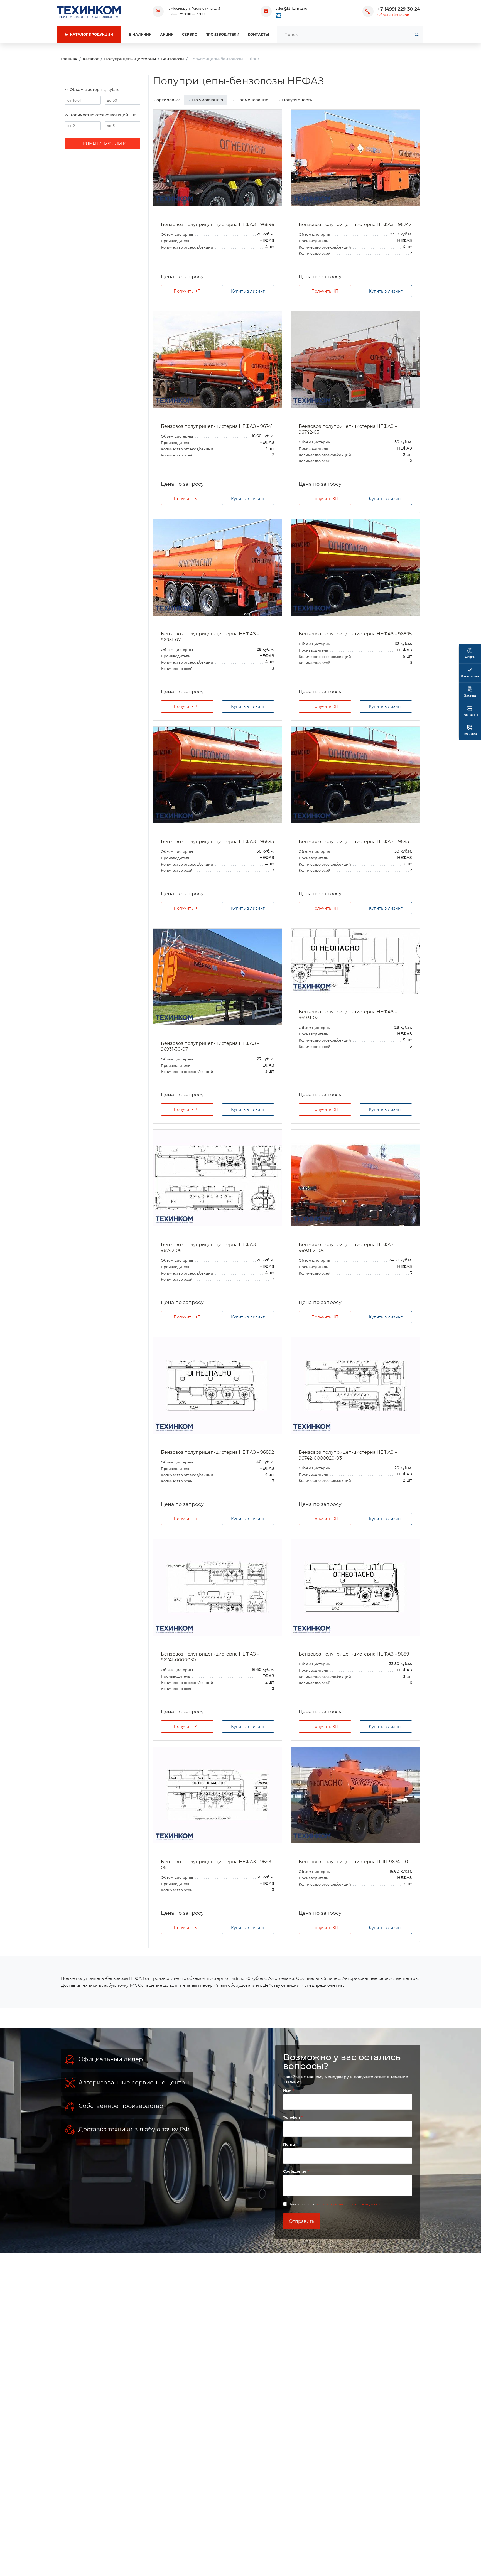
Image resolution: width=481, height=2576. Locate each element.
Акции (167, 34)
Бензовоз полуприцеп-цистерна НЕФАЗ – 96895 (355, 634)
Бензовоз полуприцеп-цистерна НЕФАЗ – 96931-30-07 (210, 1046)
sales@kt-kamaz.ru (291, 8)
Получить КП (187, 291)
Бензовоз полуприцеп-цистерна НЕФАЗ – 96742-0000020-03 (348, 1455)
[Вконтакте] (278, 15)
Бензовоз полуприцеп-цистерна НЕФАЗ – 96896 (218, 224)
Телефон (292, 2117)
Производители (222, 34)
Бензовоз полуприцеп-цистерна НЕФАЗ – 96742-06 (210, 1248)
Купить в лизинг (248, 291)
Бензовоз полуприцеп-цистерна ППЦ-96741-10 (353, 1862)
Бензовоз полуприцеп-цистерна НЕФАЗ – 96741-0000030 (210, 1657)
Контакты (258, 34)
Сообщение (295, 2171)
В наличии (140, 34)
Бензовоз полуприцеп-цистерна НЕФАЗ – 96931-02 (348, 1015)
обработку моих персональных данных (350, 2204)
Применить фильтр (103, 143)
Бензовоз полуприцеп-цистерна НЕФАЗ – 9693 (354, 842)
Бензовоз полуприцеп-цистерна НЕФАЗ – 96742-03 (348, 429)
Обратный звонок (393, 15)
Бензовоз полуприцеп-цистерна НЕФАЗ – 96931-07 (210, 637)
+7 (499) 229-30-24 (399, 9)
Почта (289, 2144)
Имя (288, 2091)
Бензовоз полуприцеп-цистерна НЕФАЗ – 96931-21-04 (348, 1248)
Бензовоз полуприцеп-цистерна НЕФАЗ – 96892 (217, 1452)
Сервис (190, 34)
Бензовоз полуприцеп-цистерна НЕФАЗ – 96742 (355, 224)
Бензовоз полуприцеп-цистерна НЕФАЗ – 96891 (355, 1654)
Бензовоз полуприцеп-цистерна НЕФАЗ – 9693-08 (217, 1865)
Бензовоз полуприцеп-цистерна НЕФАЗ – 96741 (217, 426)
